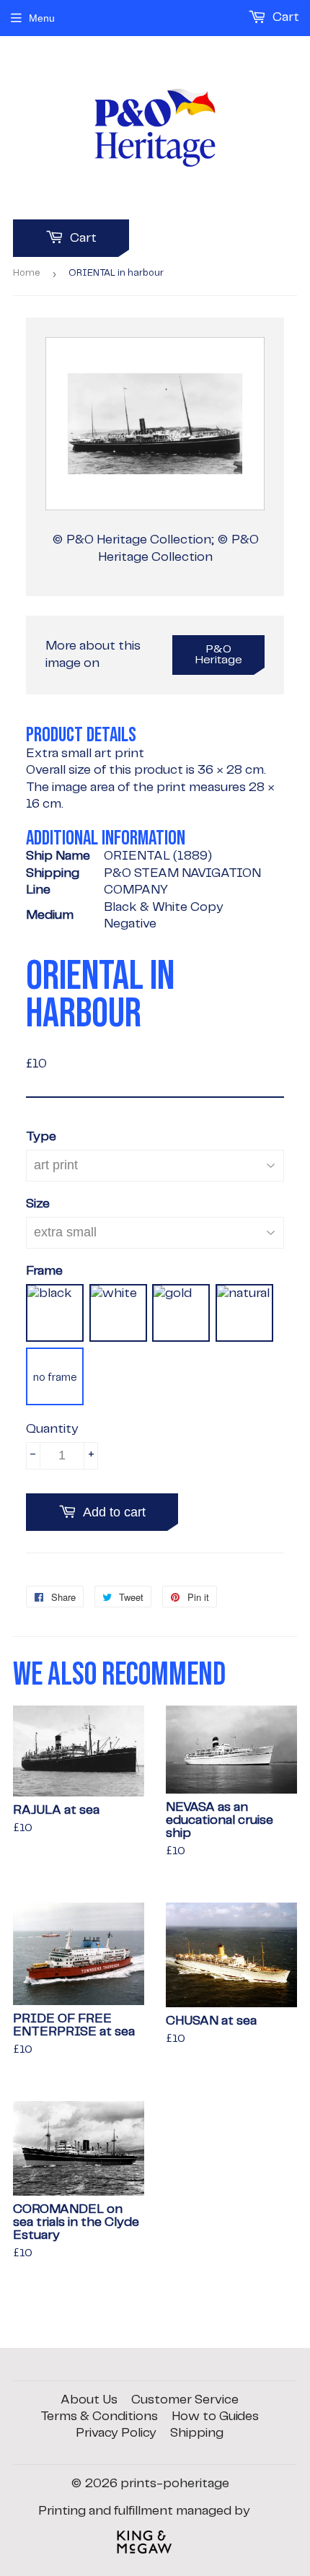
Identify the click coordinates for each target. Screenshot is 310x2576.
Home (27, 273)
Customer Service (185, 2400)
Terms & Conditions (99, 2416)
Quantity (52, 1429)
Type (41, 1137)
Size (38, 1204)
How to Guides (215, 2416)
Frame (44, 1271)
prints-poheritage (175, 2484)
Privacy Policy (116, 2433)
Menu (42, 18)
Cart (82, 238)
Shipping (197, 2433)
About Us (89, 2400)
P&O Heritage (219, 655)
